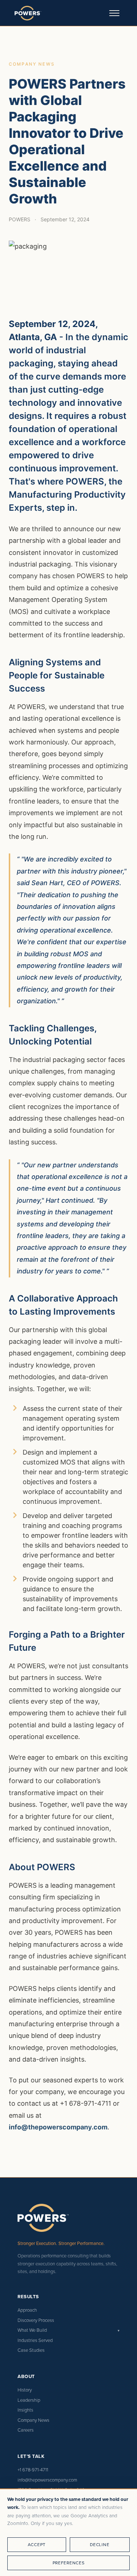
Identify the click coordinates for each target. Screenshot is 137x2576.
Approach (27, 2310)
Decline (100, 2544)
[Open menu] (114, 13)
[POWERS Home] (28, 13)
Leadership (29, 2400)
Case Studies (31, 2350)
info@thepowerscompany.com (58, 2127)
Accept (37, 2544)
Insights (25, 2410)
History (25, 2390)
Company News (33, 2420)
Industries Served (35, 2340)
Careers (26, 2430)
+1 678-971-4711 (33, 2470)
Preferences (69, 2563)
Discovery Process (36, 2320)
